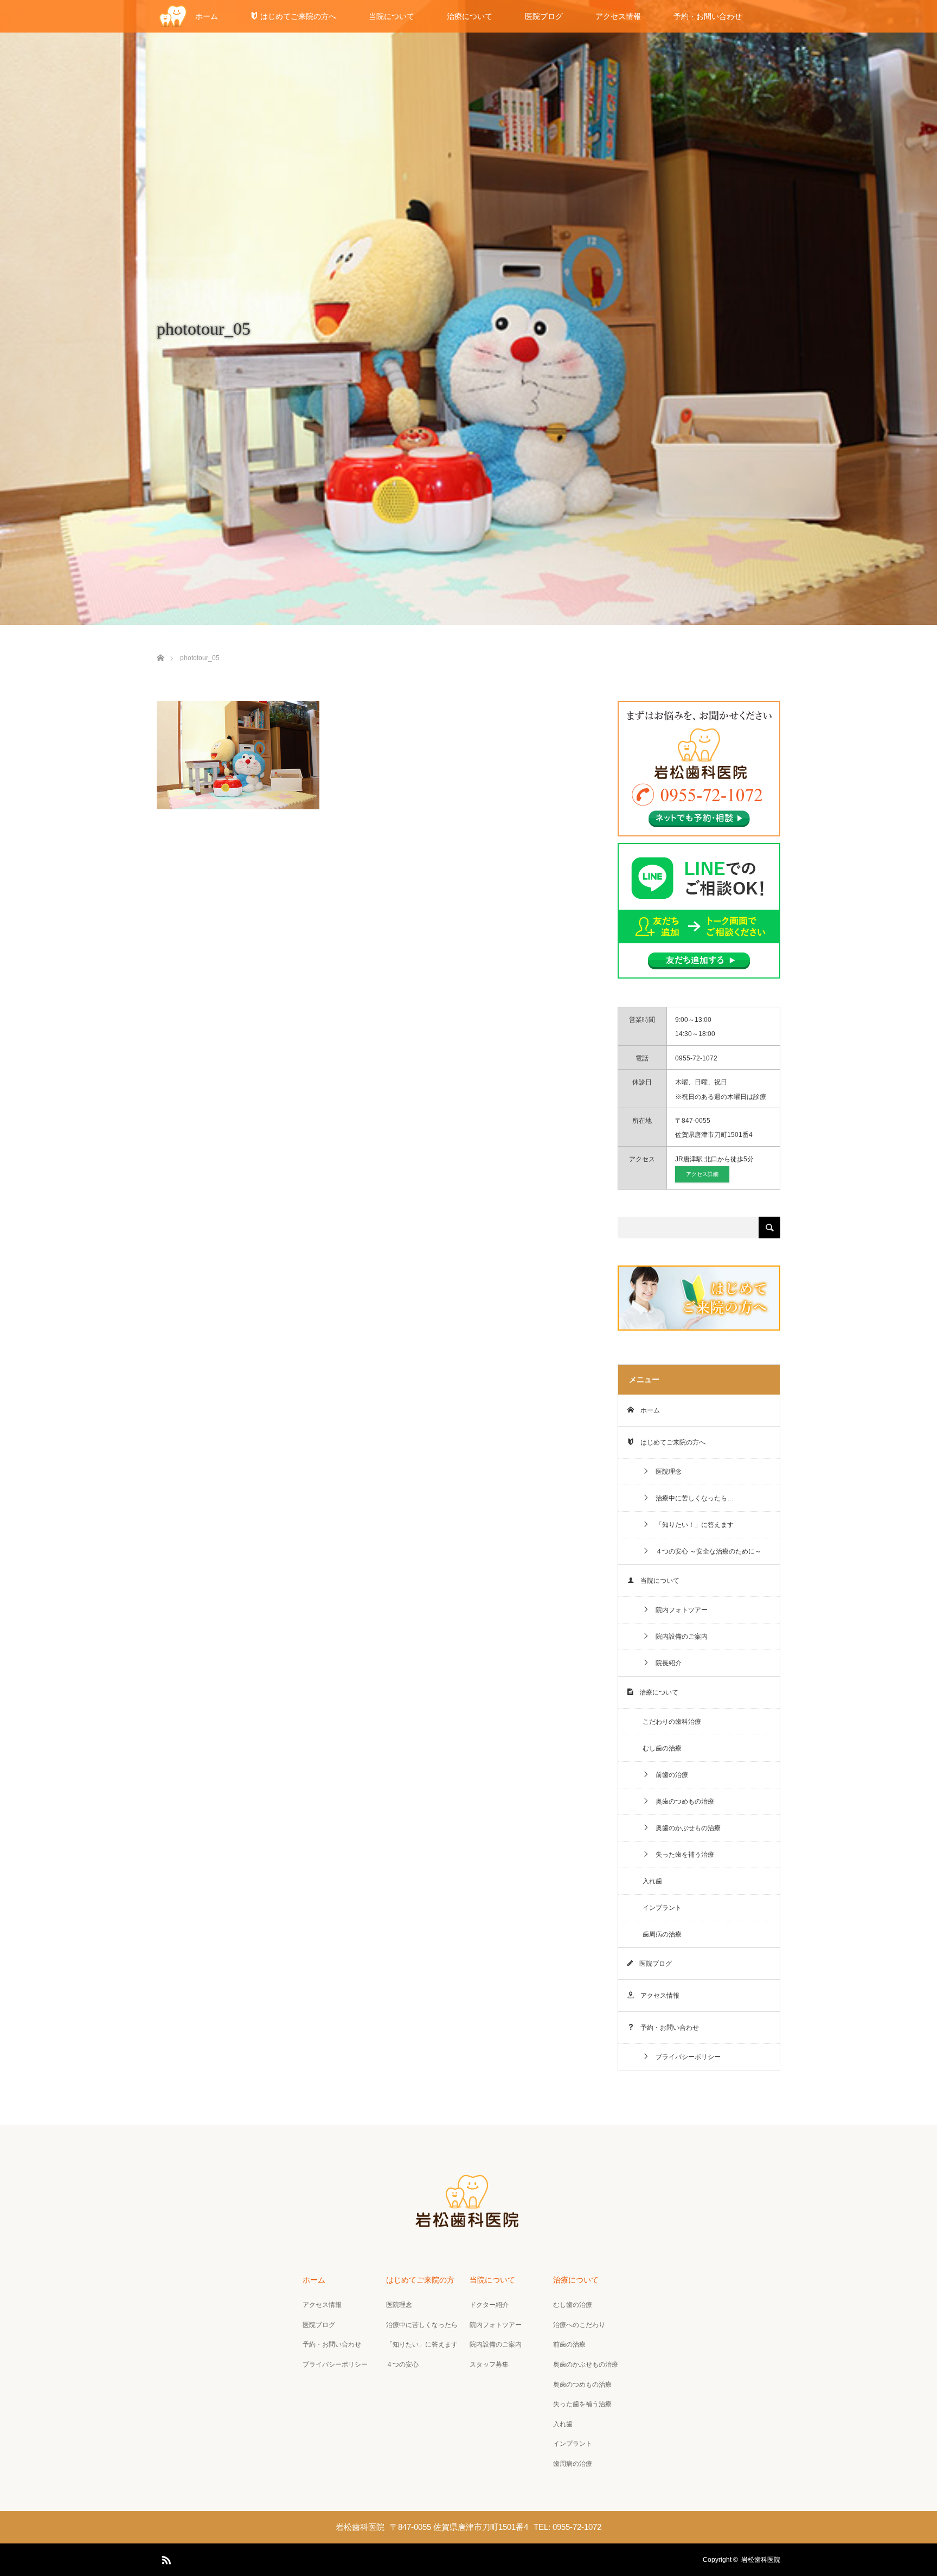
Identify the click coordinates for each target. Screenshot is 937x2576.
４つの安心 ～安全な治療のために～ (705, 1551)
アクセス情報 (618, 16)
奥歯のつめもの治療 (682, 1801)
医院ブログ (544, 16)
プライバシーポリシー (685, 2057)
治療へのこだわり (579, 2325)
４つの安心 (402, 2364)
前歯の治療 (669, 1775)
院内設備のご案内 (678, 1637)
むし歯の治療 (662, 1748)
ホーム (207, 16)
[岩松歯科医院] (468, 2226)
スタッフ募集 (489, 2364)
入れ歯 (652, 1881)
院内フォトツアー (678, 1610)
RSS (165, 2558)
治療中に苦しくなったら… (691, 1498)
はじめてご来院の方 (420, 2280)
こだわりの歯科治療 (672, 1722)
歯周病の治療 (662, 1934)
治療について (470, 16)
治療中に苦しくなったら (422, 2325)
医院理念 (665, 1472)
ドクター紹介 (489, 2305)
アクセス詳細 (702, 1174)
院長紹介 (665, 1663)
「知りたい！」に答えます (691, 1525)
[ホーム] (160, 645)
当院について (392, 16)
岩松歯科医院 (761, 2560)
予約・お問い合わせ (708, 16)
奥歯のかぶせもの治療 (685, 1828)
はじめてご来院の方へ (297, 16)
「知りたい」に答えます (422, 2344)
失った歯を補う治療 (682, 1855)
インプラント (662, 1908)
